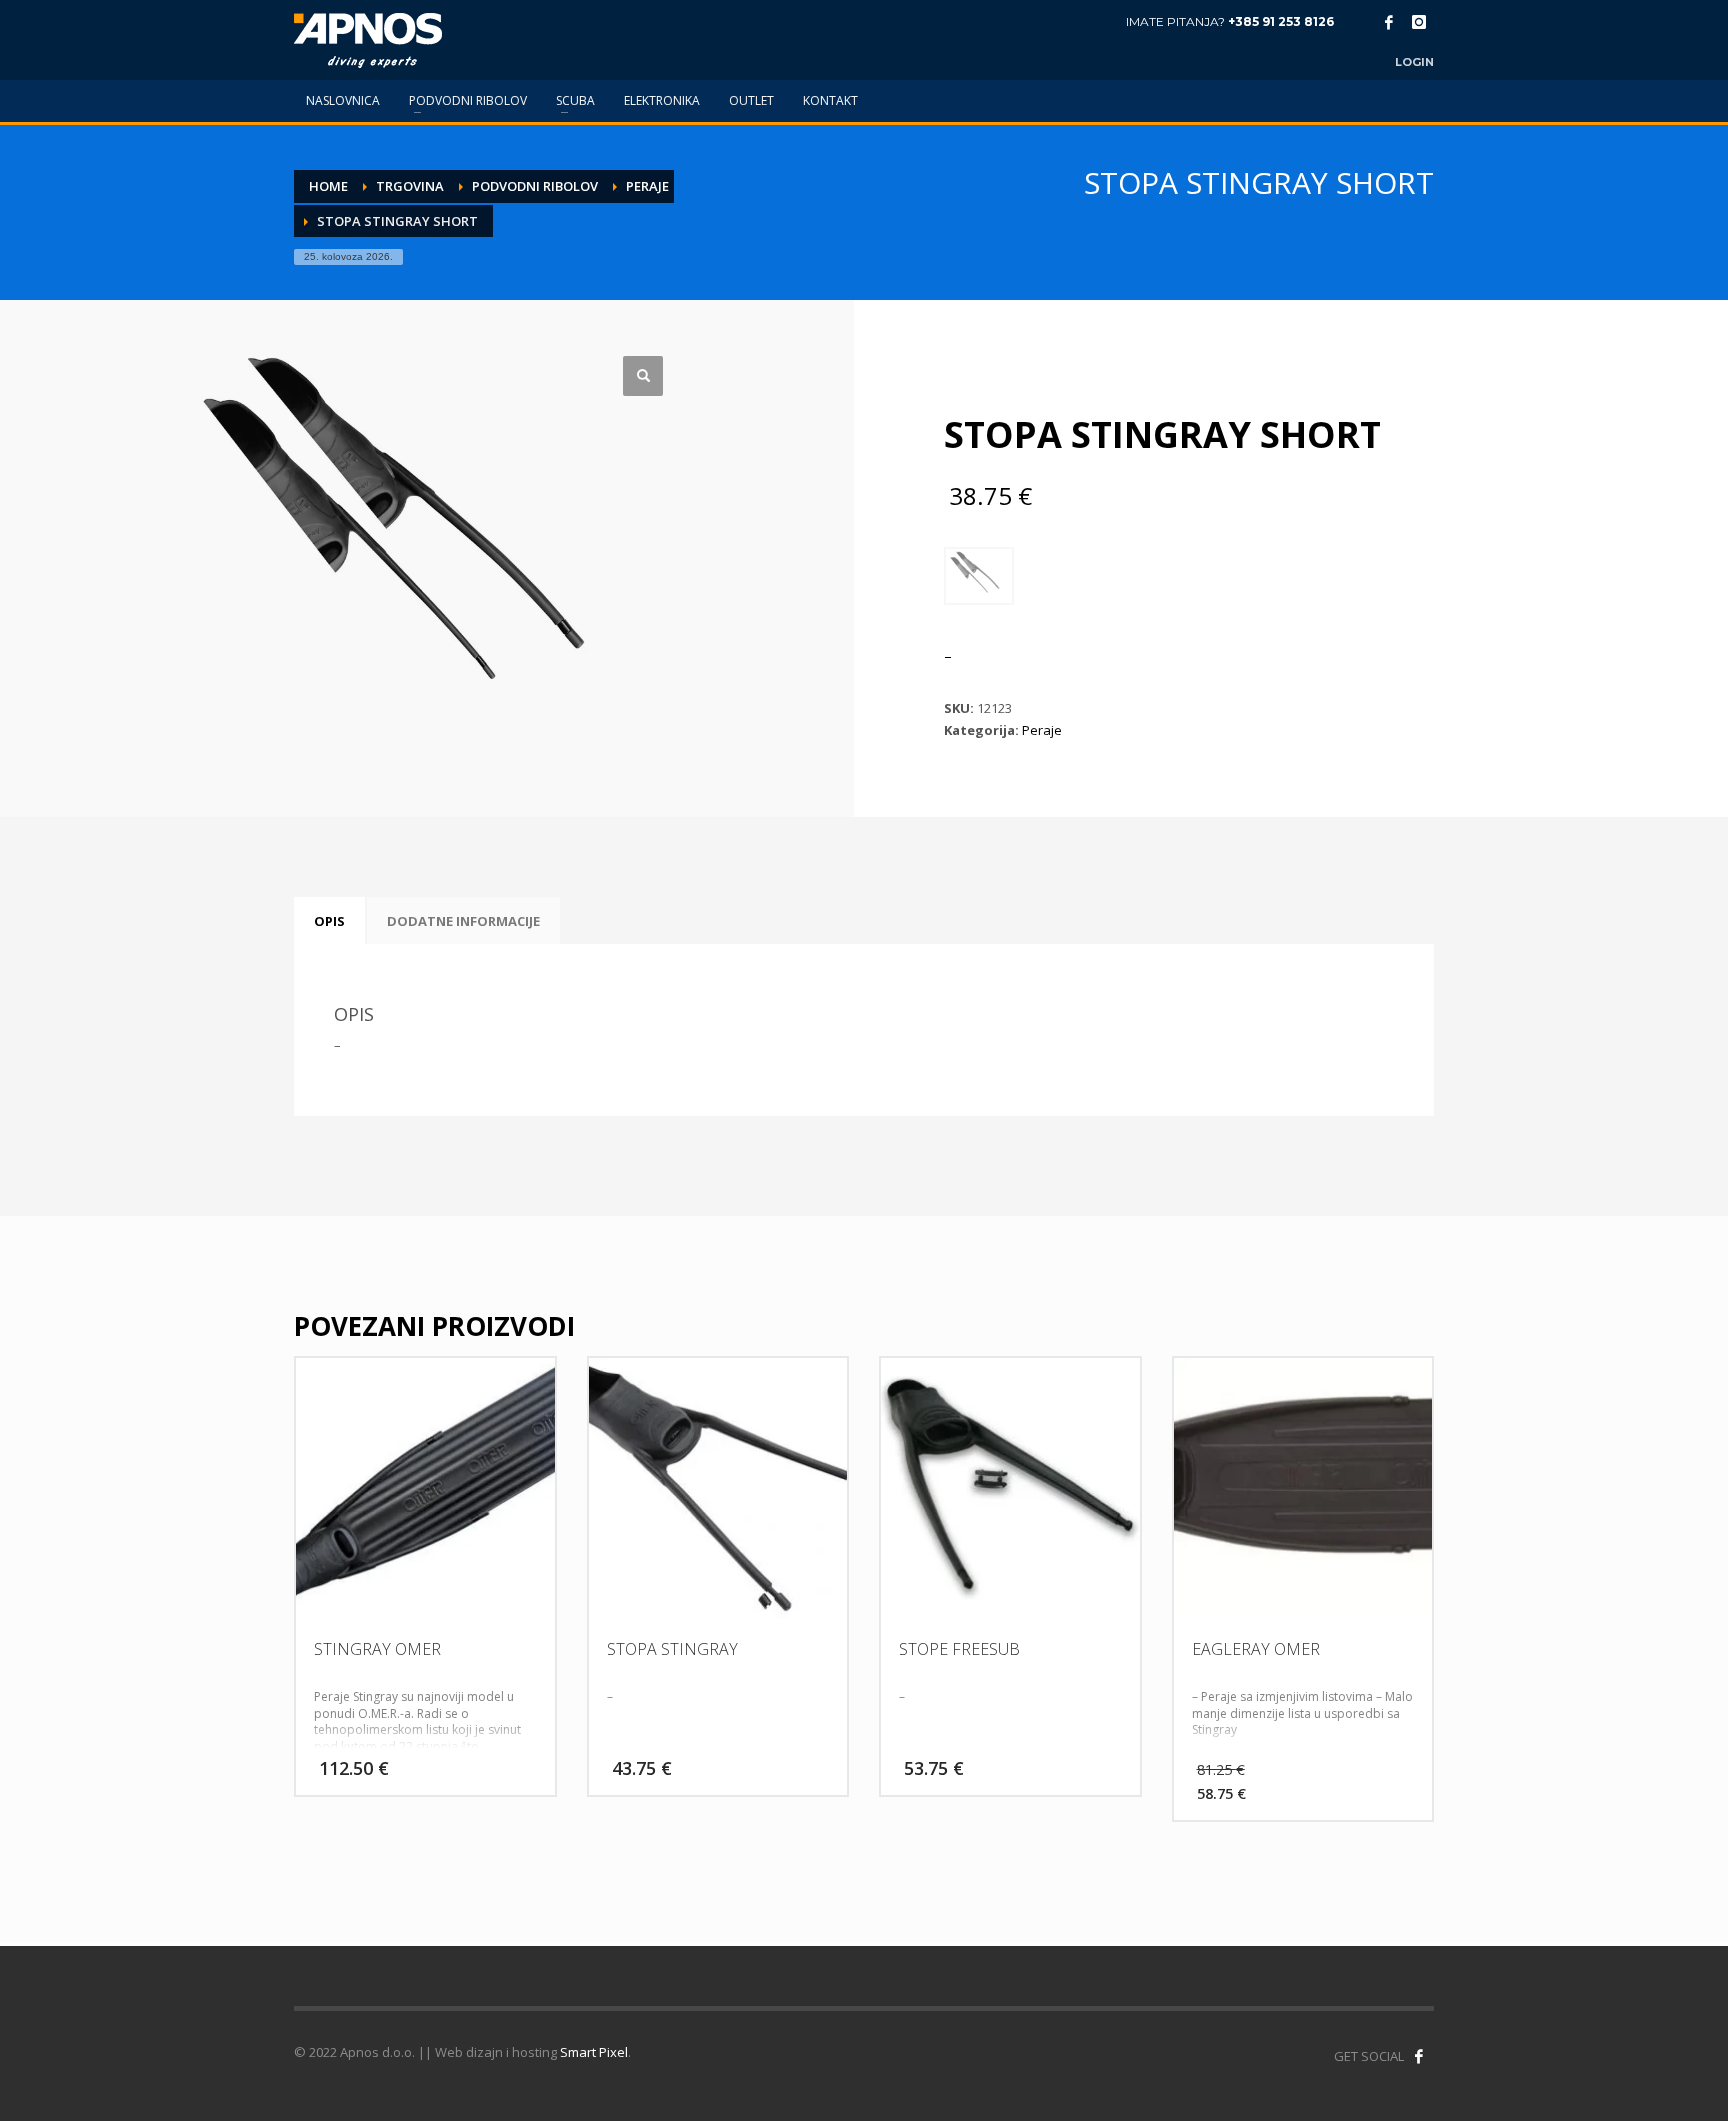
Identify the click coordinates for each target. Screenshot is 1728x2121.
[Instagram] (1419, 22)
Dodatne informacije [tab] (463, 921)
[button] (643, 376)
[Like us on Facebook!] (1419, 2056)
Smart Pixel (594, 2052)
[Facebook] (1389, 22)
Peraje (1042, 730)
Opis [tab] (329, 921)
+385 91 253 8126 (1281, 21)
